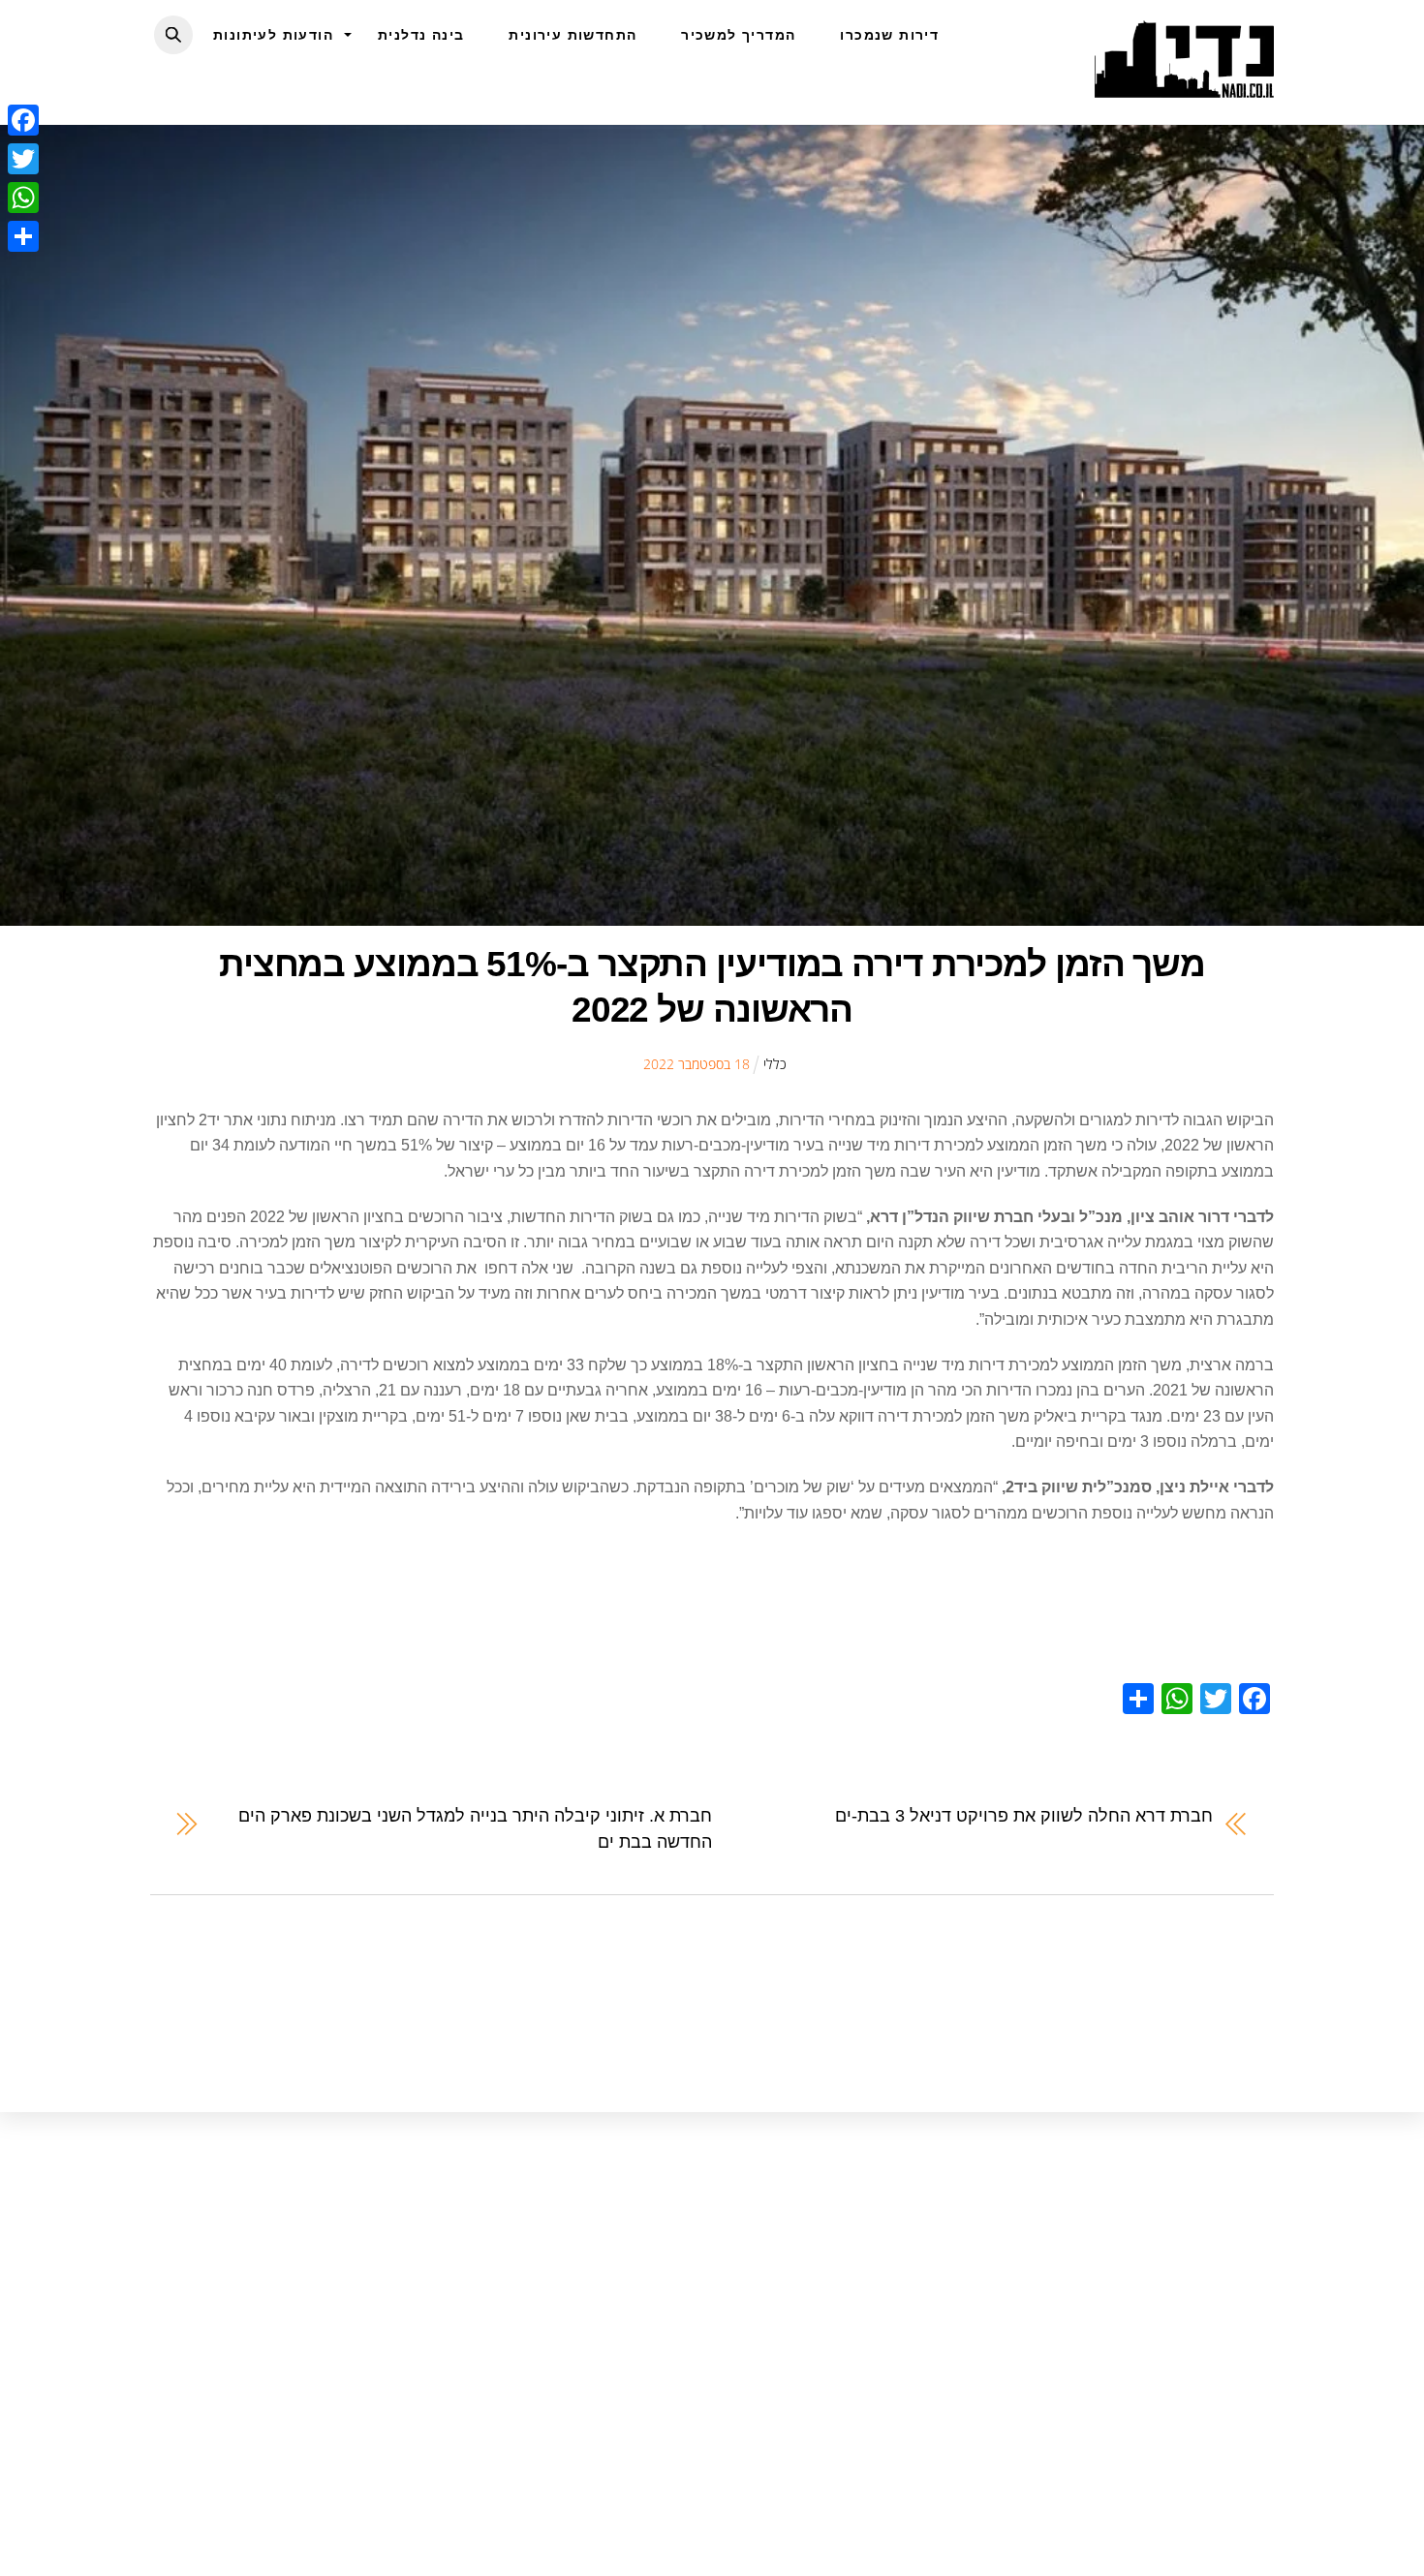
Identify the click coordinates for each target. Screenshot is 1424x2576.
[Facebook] (23, 120)
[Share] (23, 236)
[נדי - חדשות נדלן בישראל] (1184, 87)
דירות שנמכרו (889, 35)
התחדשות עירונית (573, 35)
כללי (775, 1064)
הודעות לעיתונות (273, 35)
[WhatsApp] (23, 198)
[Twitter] (23, 159)
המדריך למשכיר (738, 35)
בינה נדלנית (421, 35)
